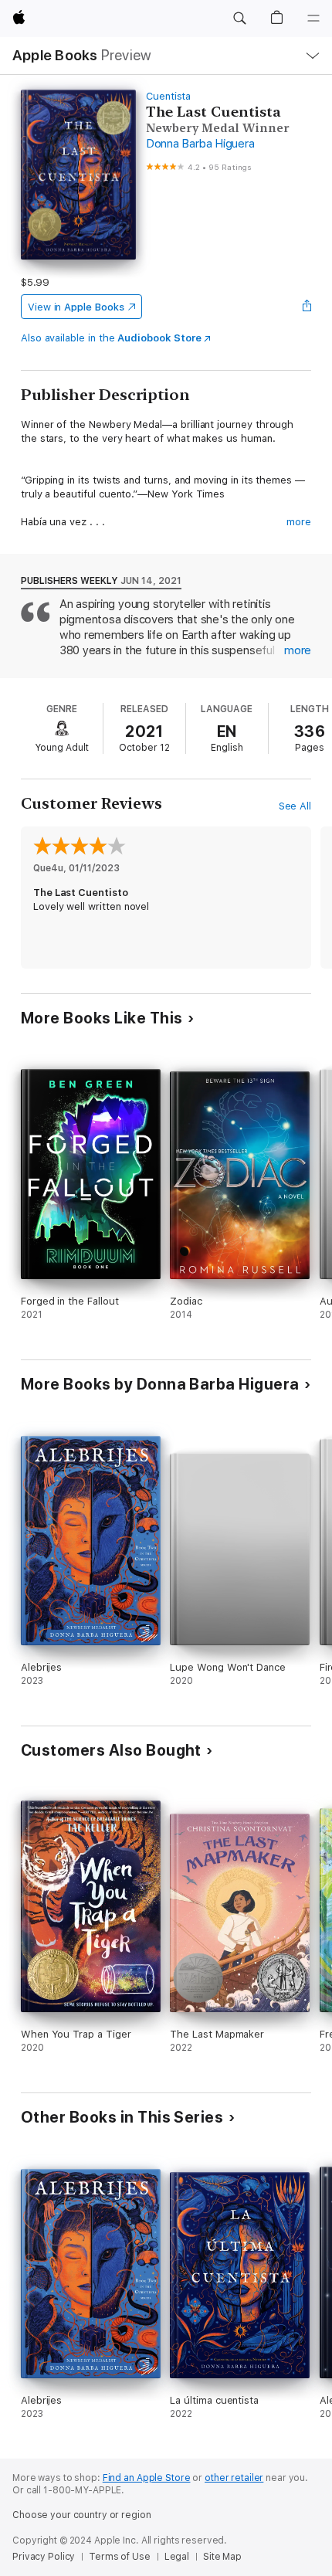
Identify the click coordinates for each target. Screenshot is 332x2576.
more (299, 522)
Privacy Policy (44, 2557)
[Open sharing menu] (307, 307)
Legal (177, 2557)
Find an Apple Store (147, 2478)
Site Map (222, 2557)
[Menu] (313, 19)
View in (76, 307)
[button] (239, 19)
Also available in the (111, 338)
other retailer (234, 2478)
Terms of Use (120, 2557)
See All (295, 806)
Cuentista (168, 96)
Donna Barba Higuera (200, 144)
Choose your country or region (82, 2515)
